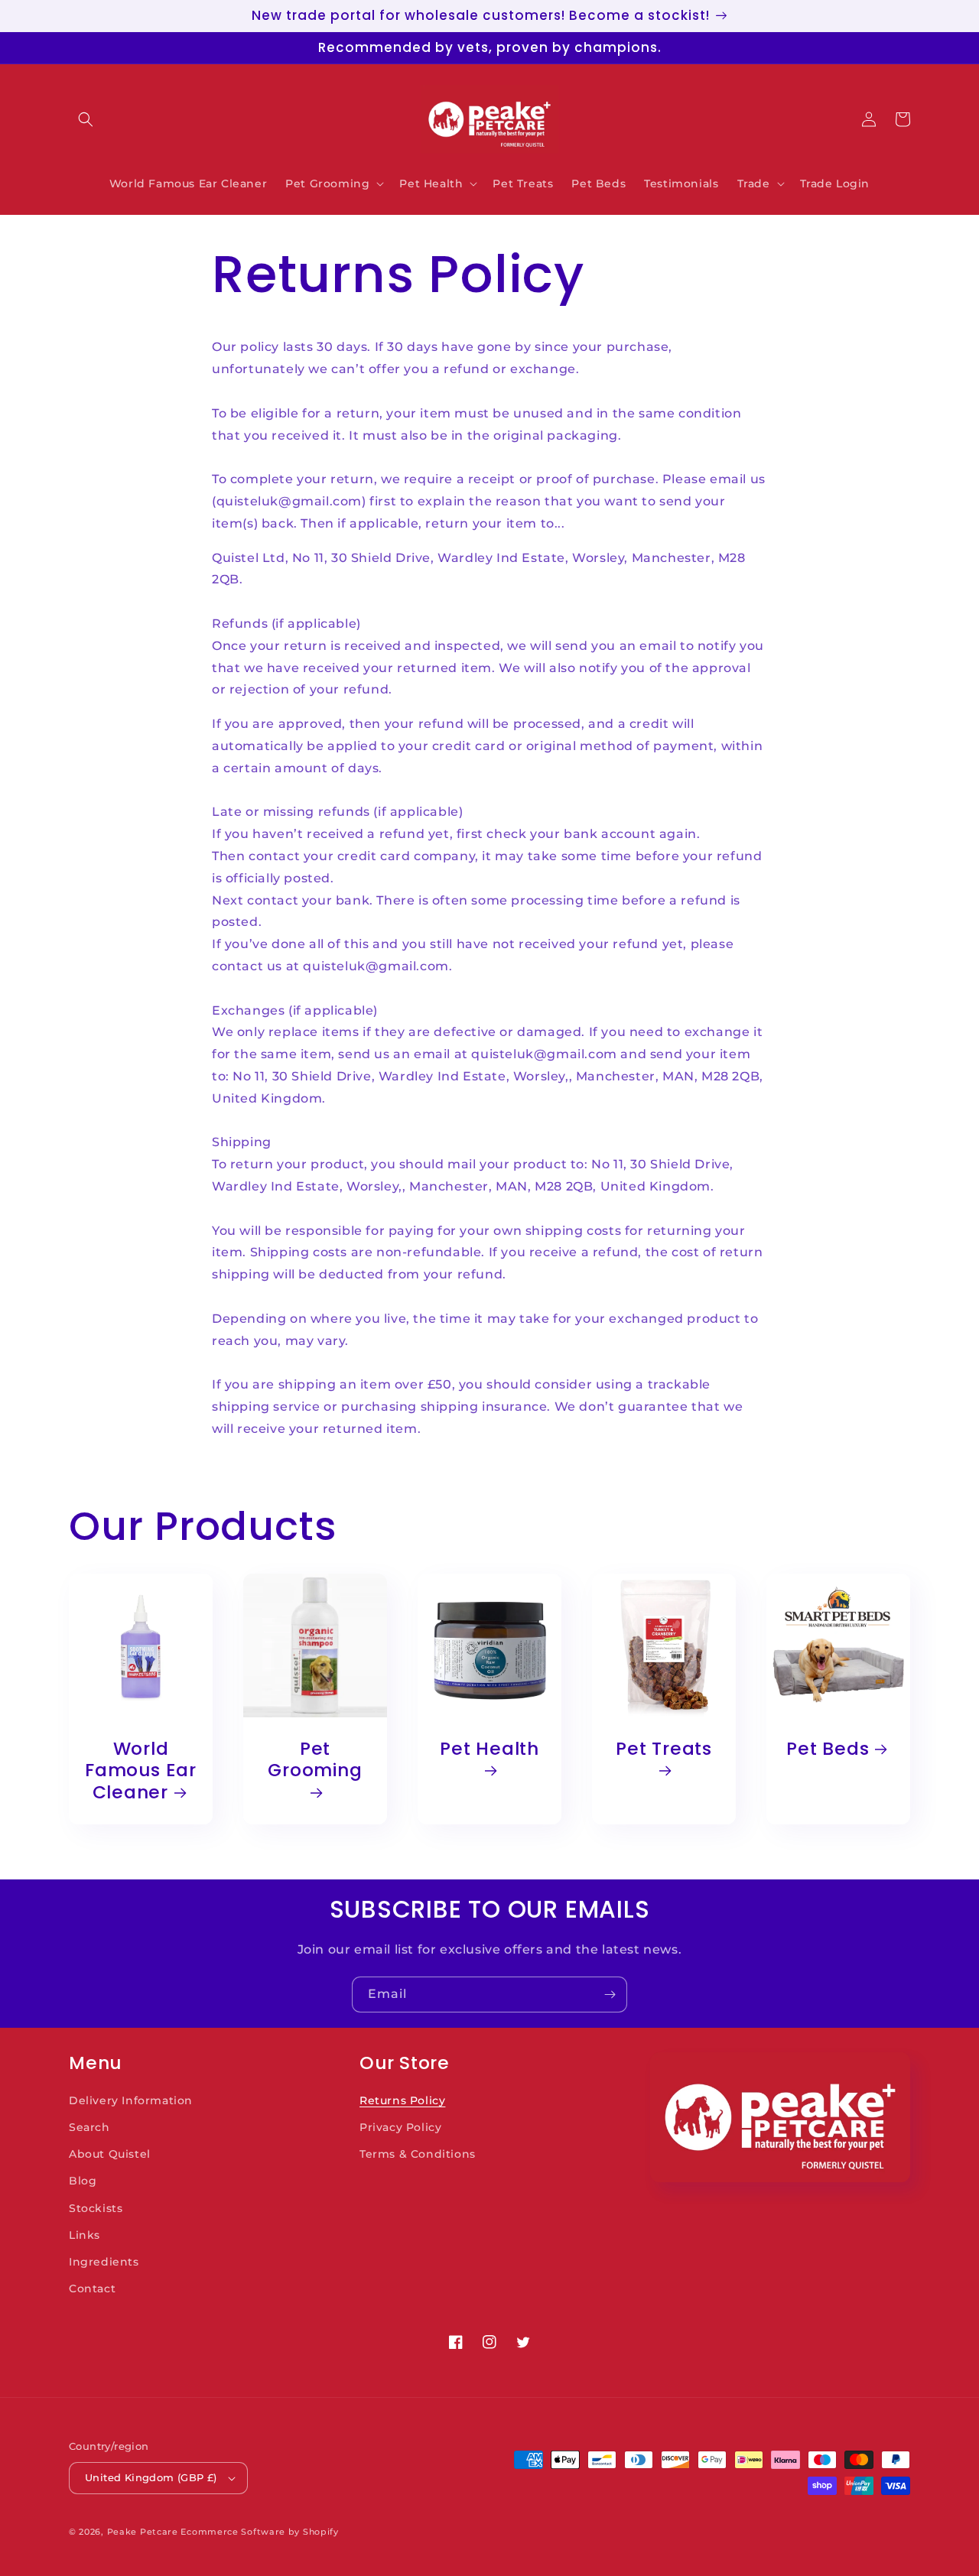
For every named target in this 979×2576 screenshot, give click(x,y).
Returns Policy (402, 2100)
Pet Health (489, 1749)
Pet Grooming (315, 1761)
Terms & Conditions (418, 2154)
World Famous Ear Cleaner (141, 1771)
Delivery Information (131, 2100)
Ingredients (104, 2262)
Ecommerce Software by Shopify (259, 2532)
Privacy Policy (400, 2127)
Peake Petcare (143, 2532)
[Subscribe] (610, 1995)
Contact (92, 2289)
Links (85, 2235)
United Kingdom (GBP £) (151, 2477)
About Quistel (110, 2154)
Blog (83, 2181)
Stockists (96, 2208)
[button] (86, 119)
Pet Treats (664, 1749)
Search (89, 2127)
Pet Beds (828, 1749)
